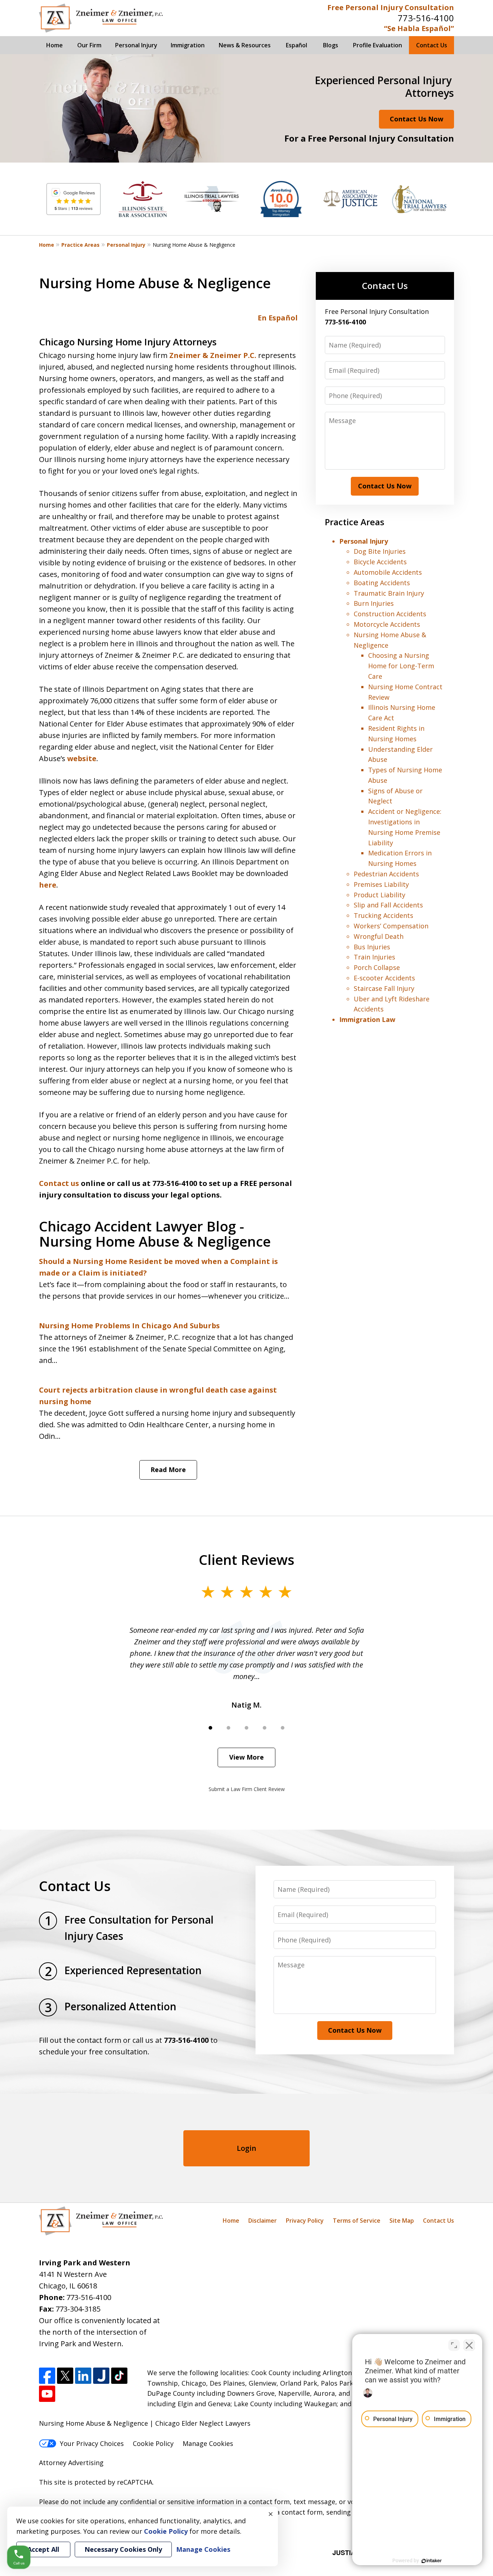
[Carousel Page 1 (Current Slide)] (210, 1728)
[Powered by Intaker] (432, 2561)
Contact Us (432, 45)
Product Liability (379, 895)
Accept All (43, 2549)
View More (247, 1757)
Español (296, 45)
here (48, 885)
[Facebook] (47, 2376)
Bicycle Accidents (380, 562)
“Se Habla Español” (419, 28)
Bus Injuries (372, 947)
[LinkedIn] (83, 2376)
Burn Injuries (374, 603)
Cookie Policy (153, 2443)
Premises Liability (381, 884)
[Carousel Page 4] (265, 1728)
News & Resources (245, 45)
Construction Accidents (390, 614)
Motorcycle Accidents (387, 624)
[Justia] (101, 2376)
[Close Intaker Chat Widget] (469, 2345)
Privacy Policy (305, 2221)
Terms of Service (357, 2221)
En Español (278, 318)
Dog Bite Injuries (380, 551)
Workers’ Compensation (391, 926)
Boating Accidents (382, 583)
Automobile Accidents (388, 572)
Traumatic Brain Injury (389, 593)
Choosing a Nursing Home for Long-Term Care (401, 666)
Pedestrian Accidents (386, 874)
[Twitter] (65, 2376)
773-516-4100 (426, 18)
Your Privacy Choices (92, 2443)
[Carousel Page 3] (247, 1728)
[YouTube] (47, 2394)
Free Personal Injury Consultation (391, 7)
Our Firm (89, 45)
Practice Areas (80, 245)
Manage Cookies (208, 2443)
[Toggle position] (454, 2345)
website (82, 758)
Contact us (59, 1183)
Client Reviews (247, 1559)
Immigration (188, 45)
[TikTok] (119, 2376)
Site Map (402, 2221)
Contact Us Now (416, 119)
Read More (168, 1470)
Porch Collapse (377, 967)
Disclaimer (263, 2221)
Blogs (331, 45)
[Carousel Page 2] (228, 1728)
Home (54, 45)
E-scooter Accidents (384, 978)
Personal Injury (136, 45)
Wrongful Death (379, 936)
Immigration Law (367, 1019)
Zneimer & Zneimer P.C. (213, 355)
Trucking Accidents (383, 915)
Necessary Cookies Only (123, 2549)
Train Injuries (374, 957)
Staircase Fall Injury (384, 988)
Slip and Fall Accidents (388, 905)
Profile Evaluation (378, 45)
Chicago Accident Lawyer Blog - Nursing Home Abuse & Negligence (155, 1234)
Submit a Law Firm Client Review (247, 1789)
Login (247, 2148)
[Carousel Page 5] (283, 1728)
